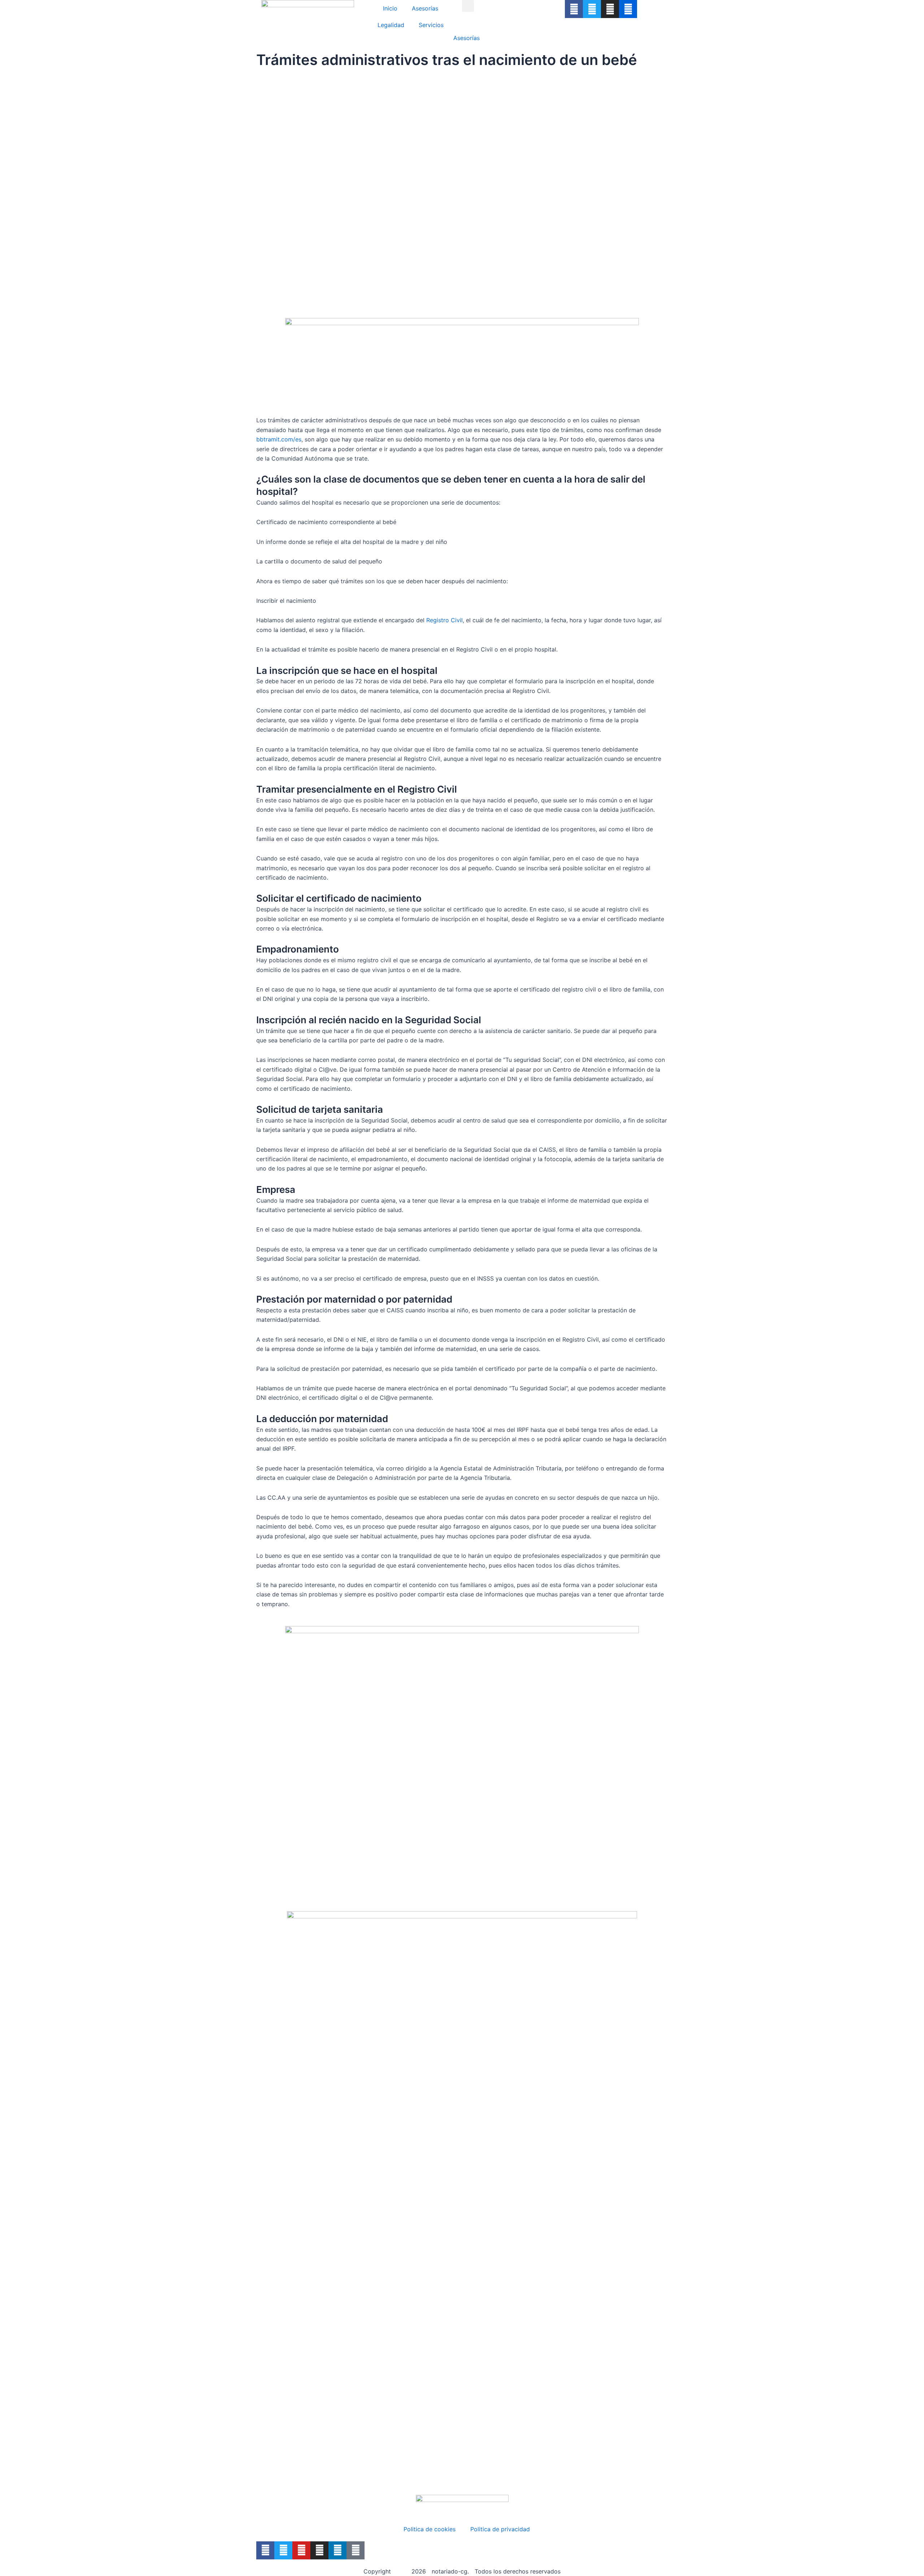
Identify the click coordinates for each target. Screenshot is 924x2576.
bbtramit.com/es (279, 439)
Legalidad (391, 25)
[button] (468, 6)
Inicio (390, 8)
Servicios (431, 25)
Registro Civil (444, 620)
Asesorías (425, 8)
